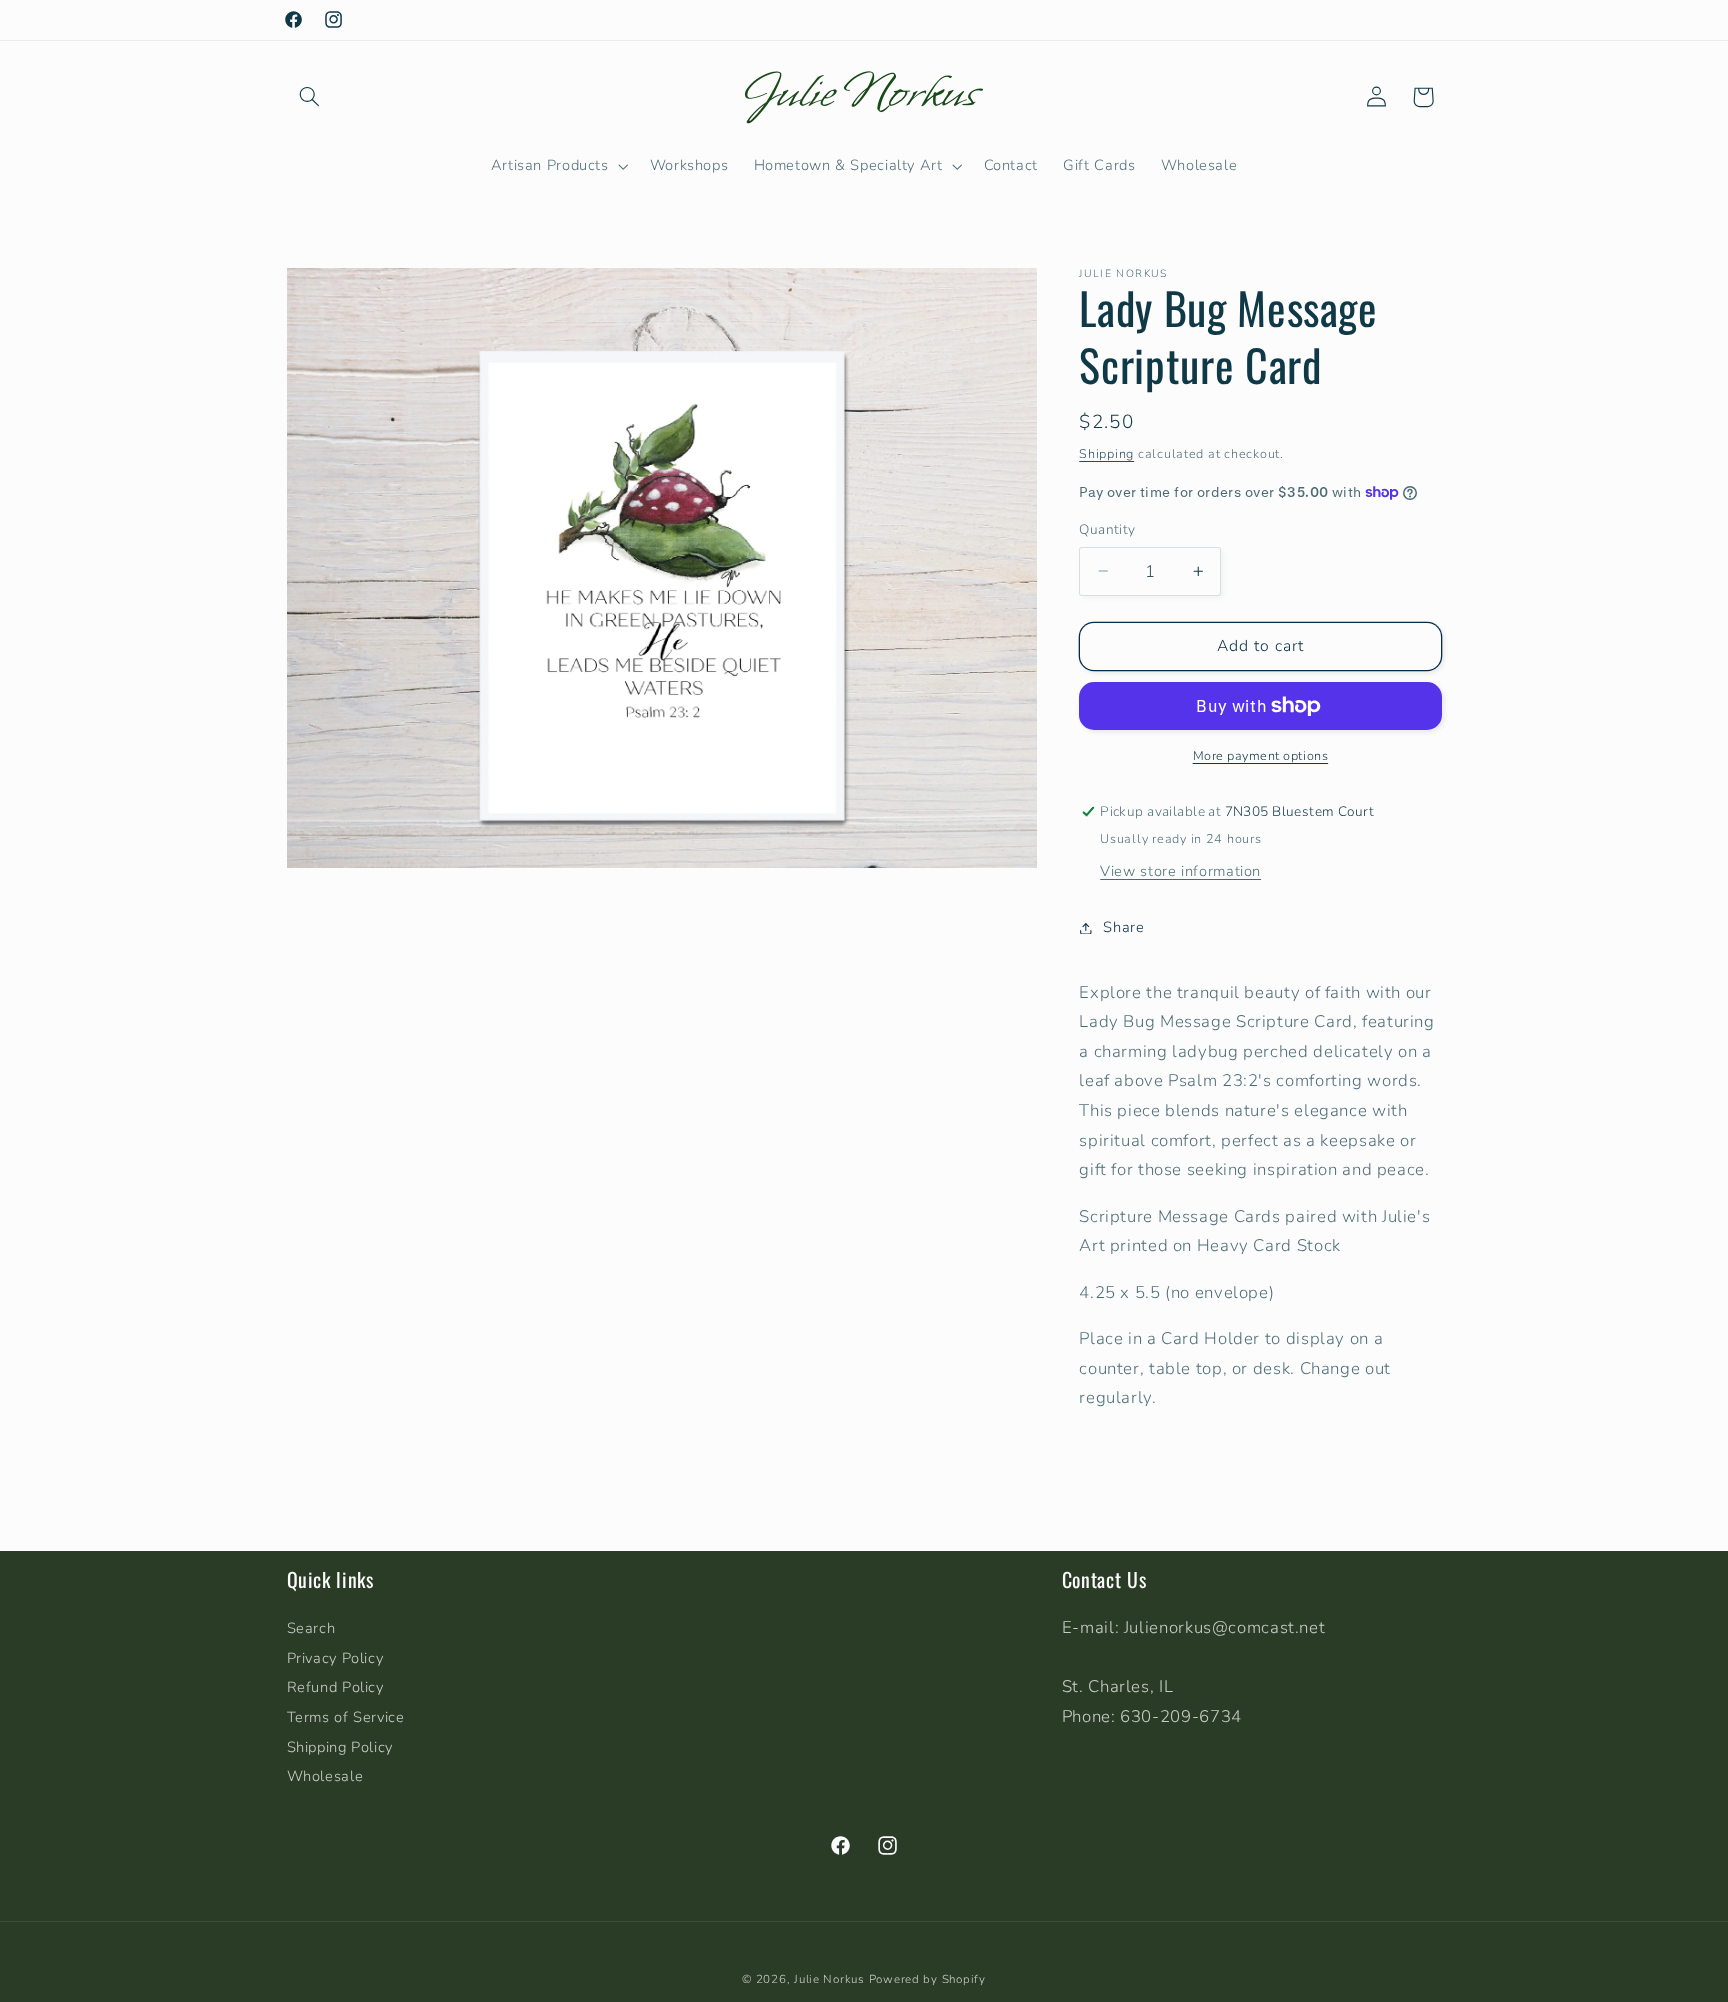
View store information (1180, 871)
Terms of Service (346, 1717)
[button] (310, 97)
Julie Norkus (829, 1979)
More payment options (1261, 755)
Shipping (1106, 452)
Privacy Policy (335, 1658)
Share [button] (1123, 927)
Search (311, 1628)
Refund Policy (335, 1687)
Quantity (1107, 529)
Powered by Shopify (927, 1979)
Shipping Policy (340, 1747)
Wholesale (325, 1776)
